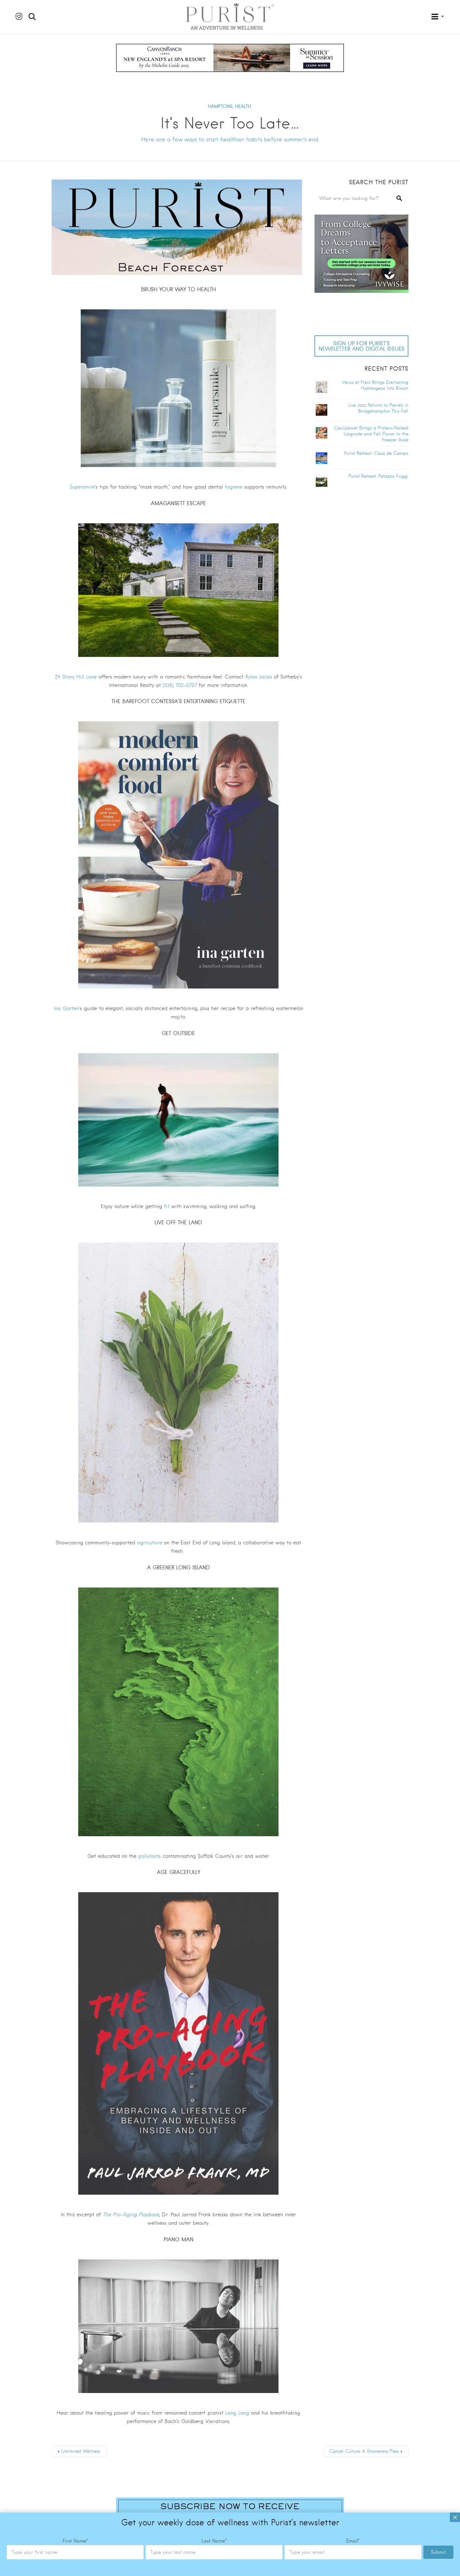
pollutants (150, 1856)
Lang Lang (237, 2413)
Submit (438, 2552)
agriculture (150, 1543)
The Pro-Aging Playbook (131, 2215)
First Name (75, 2541)
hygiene (234, 487)
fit (167, 1206)
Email (353, 2541)
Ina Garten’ (67, 1008)
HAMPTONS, (221, 106)
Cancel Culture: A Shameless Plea (364, 2451)
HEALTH (243, 106)
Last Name (214, 2541)
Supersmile (82, 487)
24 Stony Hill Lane (76, 677)
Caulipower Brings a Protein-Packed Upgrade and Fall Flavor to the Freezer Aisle (371, 434)
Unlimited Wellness (81, 2451)
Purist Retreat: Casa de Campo (376, 453)
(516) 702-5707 (180, 685)
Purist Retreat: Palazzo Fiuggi (378, 476)
